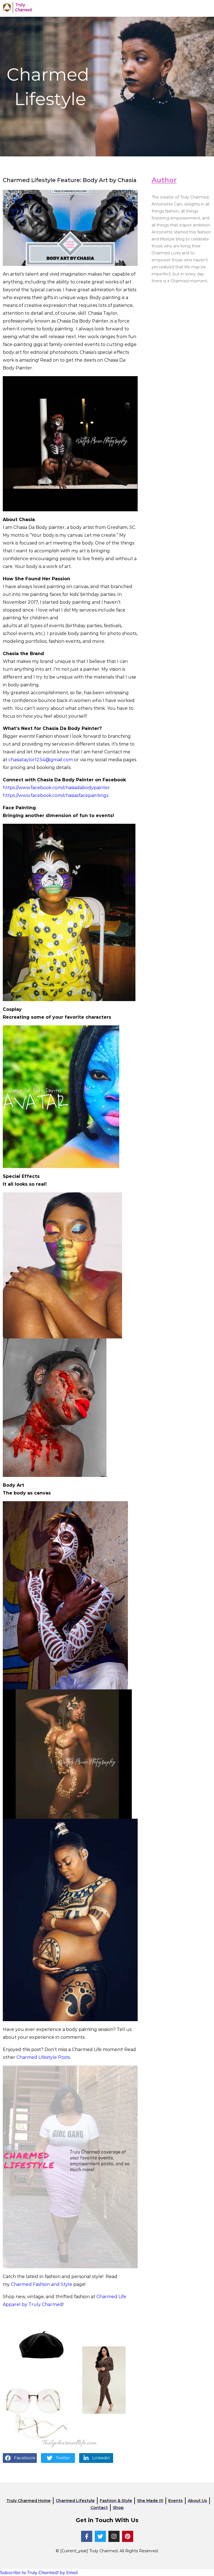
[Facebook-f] (87, 2536)
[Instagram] (114, 2536)
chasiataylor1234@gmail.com (41, 760)
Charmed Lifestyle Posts (43, 2057)
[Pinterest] (128, 2536)
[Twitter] (100, 2536)
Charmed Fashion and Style (42, 2284)
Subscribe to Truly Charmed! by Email (39, 2572)
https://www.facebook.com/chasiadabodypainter (56, 788)
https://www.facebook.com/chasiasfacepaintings (56, 795)
